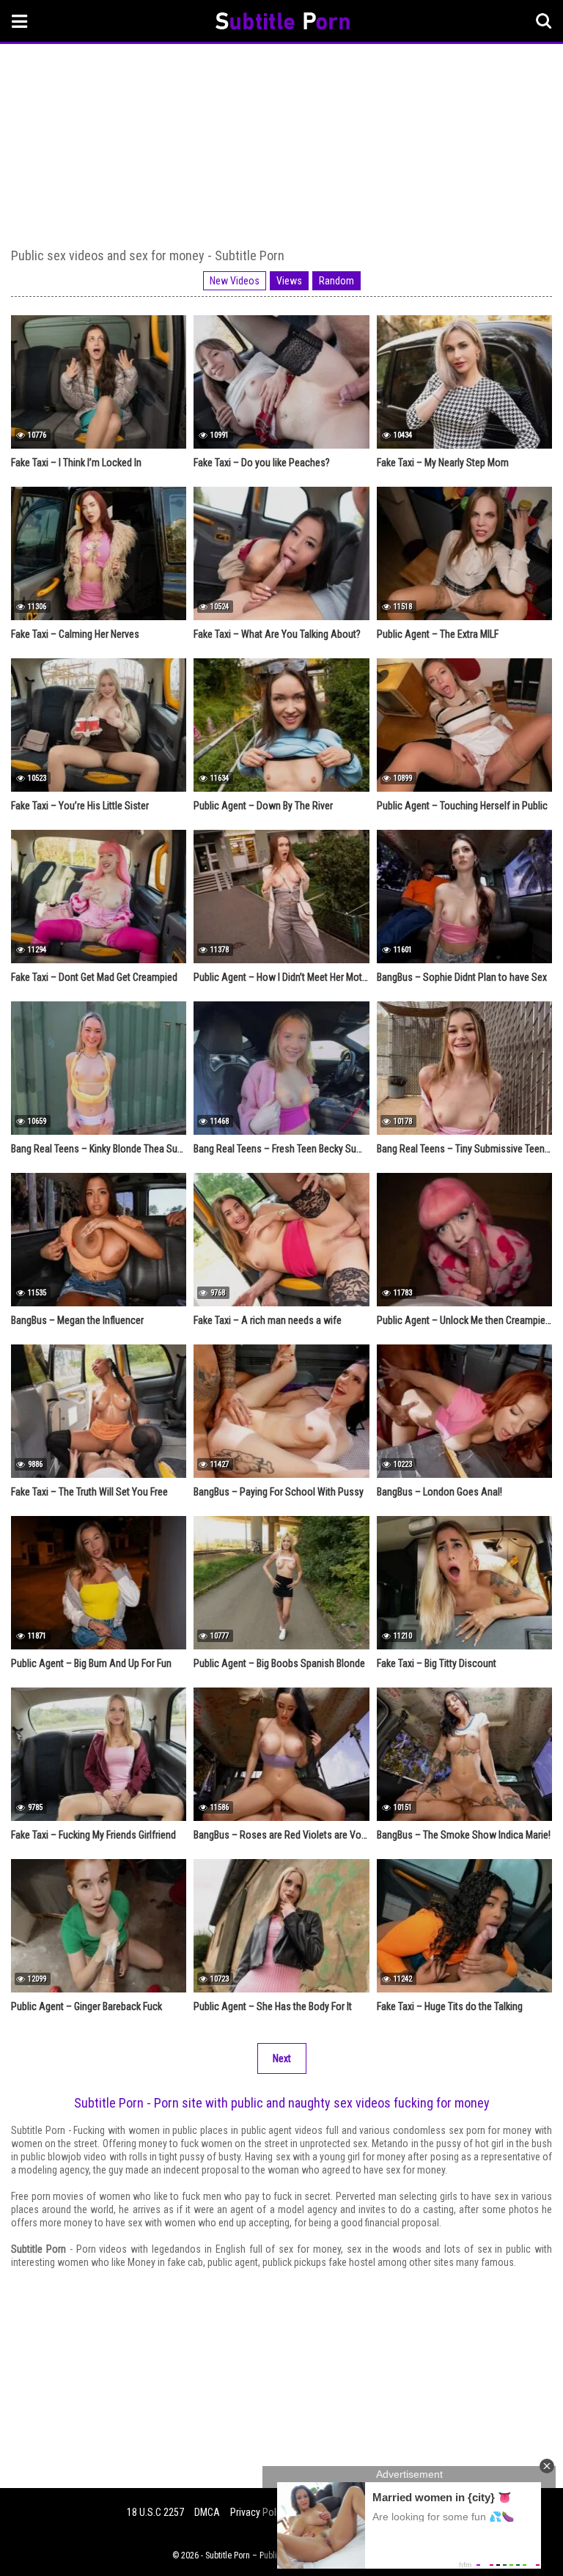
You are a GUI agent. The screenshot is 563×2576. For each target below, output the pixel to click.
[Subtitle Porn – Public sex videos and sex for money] (283, 23)
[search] (544, 21)
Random (336, 281)
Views (289, 281)
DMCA (207, 2512)
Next (282, 2058)
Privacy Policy (259, 2512)
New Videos (235, 281)
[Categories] (20, 21)
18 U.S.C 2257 (155, 2512)
